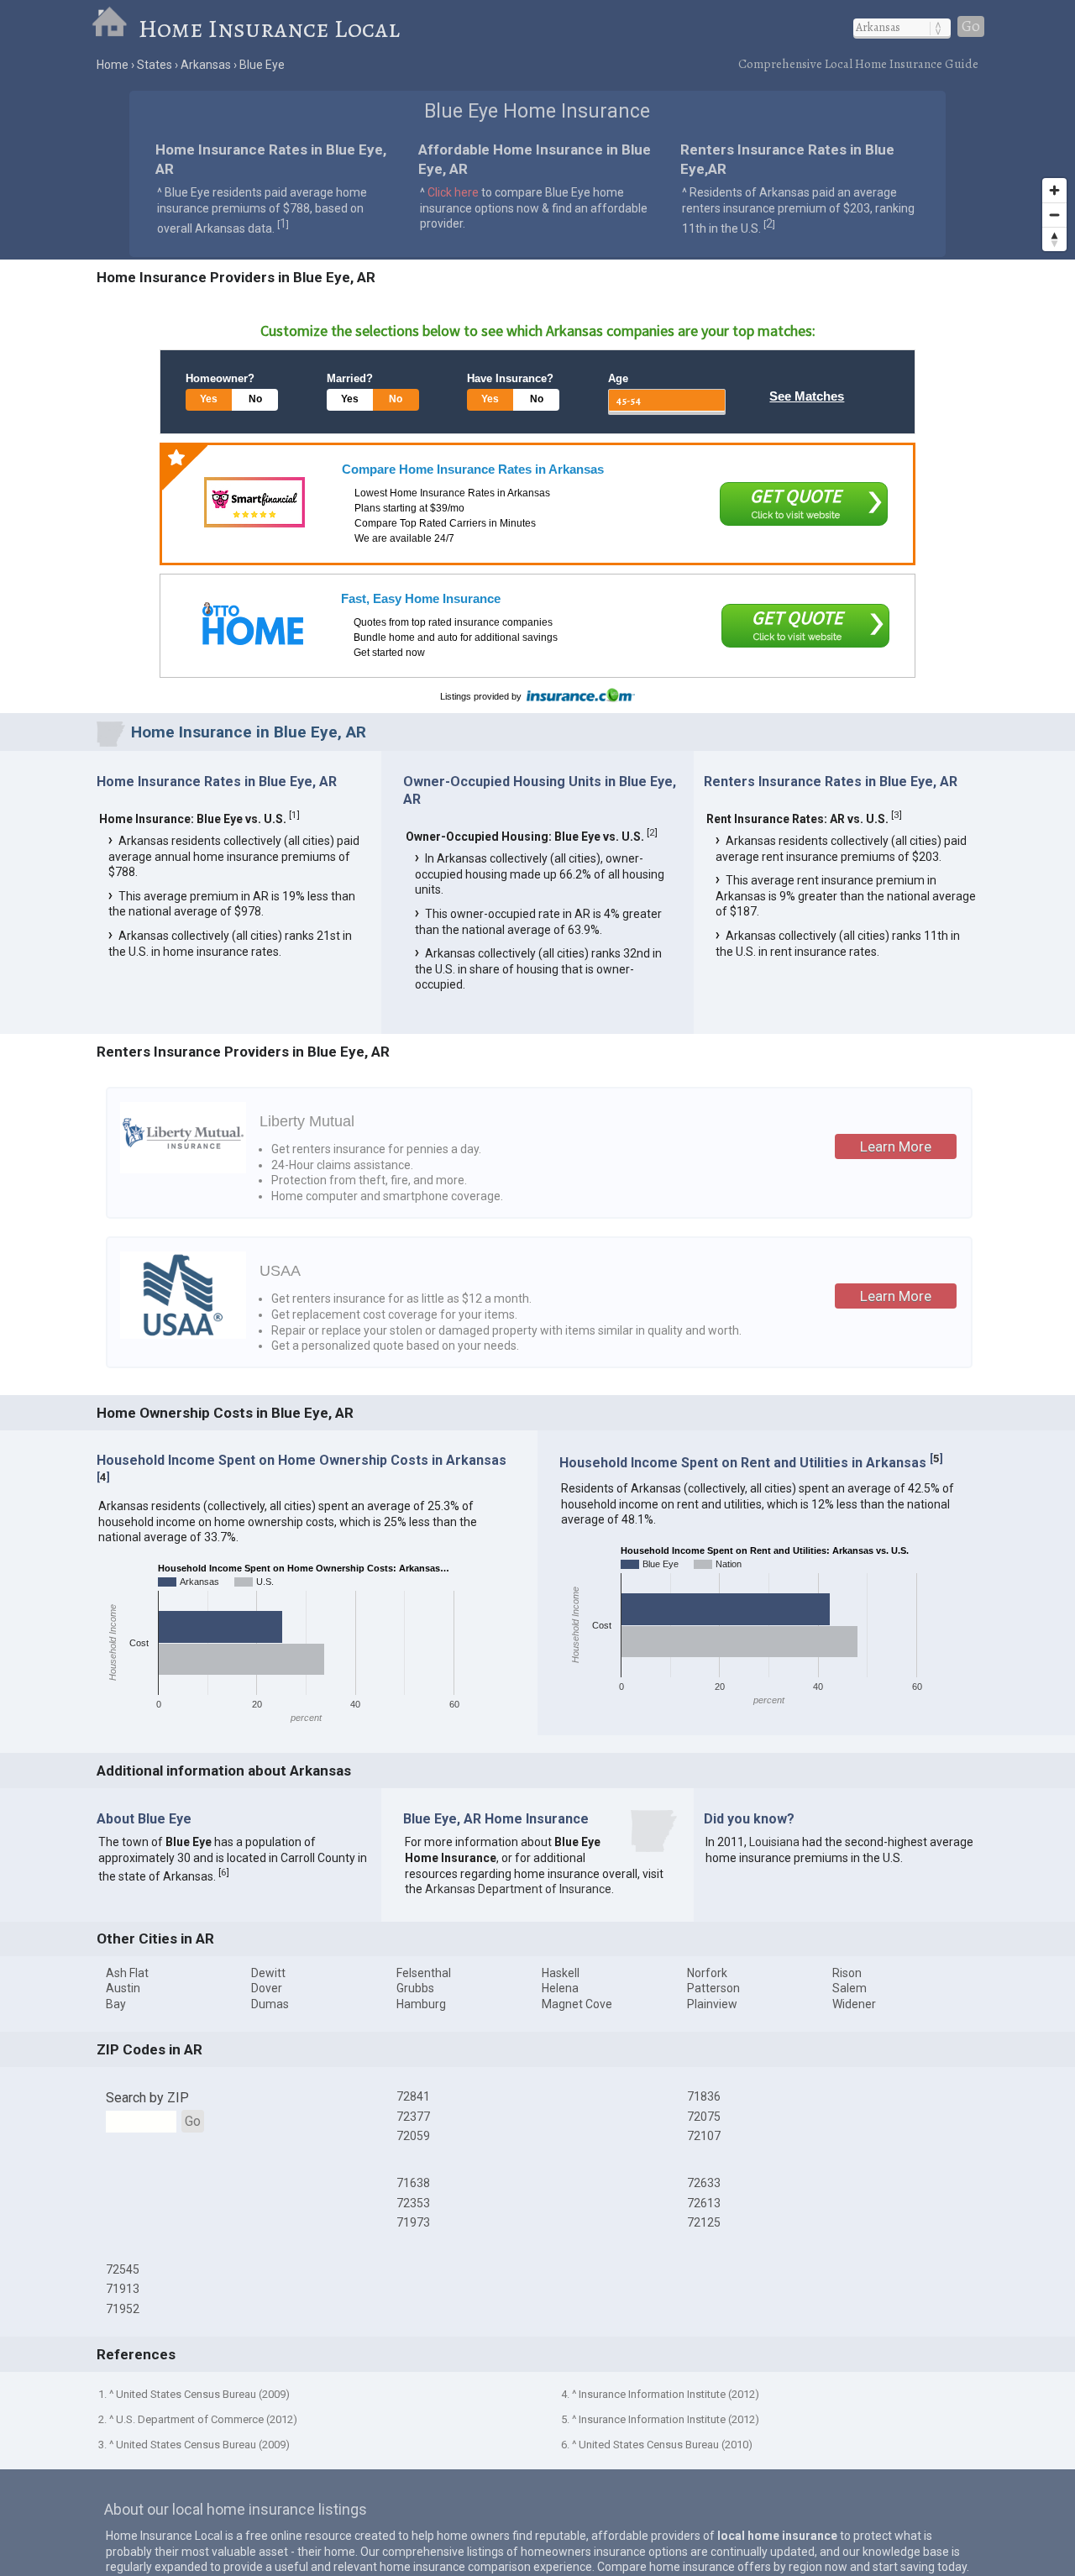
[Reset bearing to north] (1054, 239)
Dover (267, 1988)
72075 (704, 2117)
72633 (704, 2183)
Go (971, 26)
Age (618, 378)
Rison (847, 1973)
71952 (123, 2309)
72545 (123, 2269)
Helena (560, 1988)
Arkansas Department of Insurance (518, 1889)
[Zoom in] (1054, 190)
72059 (413, 2136)
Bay (116, 2004)
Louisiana (774, 1842)
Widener (854, 2004)
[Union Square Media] (253, 624)
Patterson (713, 1988)
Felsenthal (424, 1973)
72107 (704, 2136)
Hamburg (421, 2004)
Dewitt (268, 1973)
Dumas (270, 2004)
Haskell (561, 1973)
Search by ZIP (147, 2098)
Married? (350, 378)
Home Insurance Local (269, 29)
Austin (123, 1988)
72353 (413, 2203)
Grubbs (415, 1988)
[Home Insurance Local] (115, 29)
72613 (704, 2203)
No (255, 399)
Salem (850, 1988)
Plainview (712, 2004)
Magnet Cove (577, 2004)
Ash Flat (127, 1973)
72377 (413, 2117)
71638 (413, 2183)
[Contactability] (254, 502)
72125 (704, 2222)
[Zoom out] (1054, 215)
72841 (413, 2096)
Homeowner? (220, 378)
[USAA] (183, 1335)
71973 (413, 2222)
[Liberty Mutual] (183, 1169)
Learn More (896, 1146)
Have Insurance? (510, 378)
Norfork (707, 1973)
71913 (123, 2289)
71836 (704, 2096)
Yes (209, 399)
